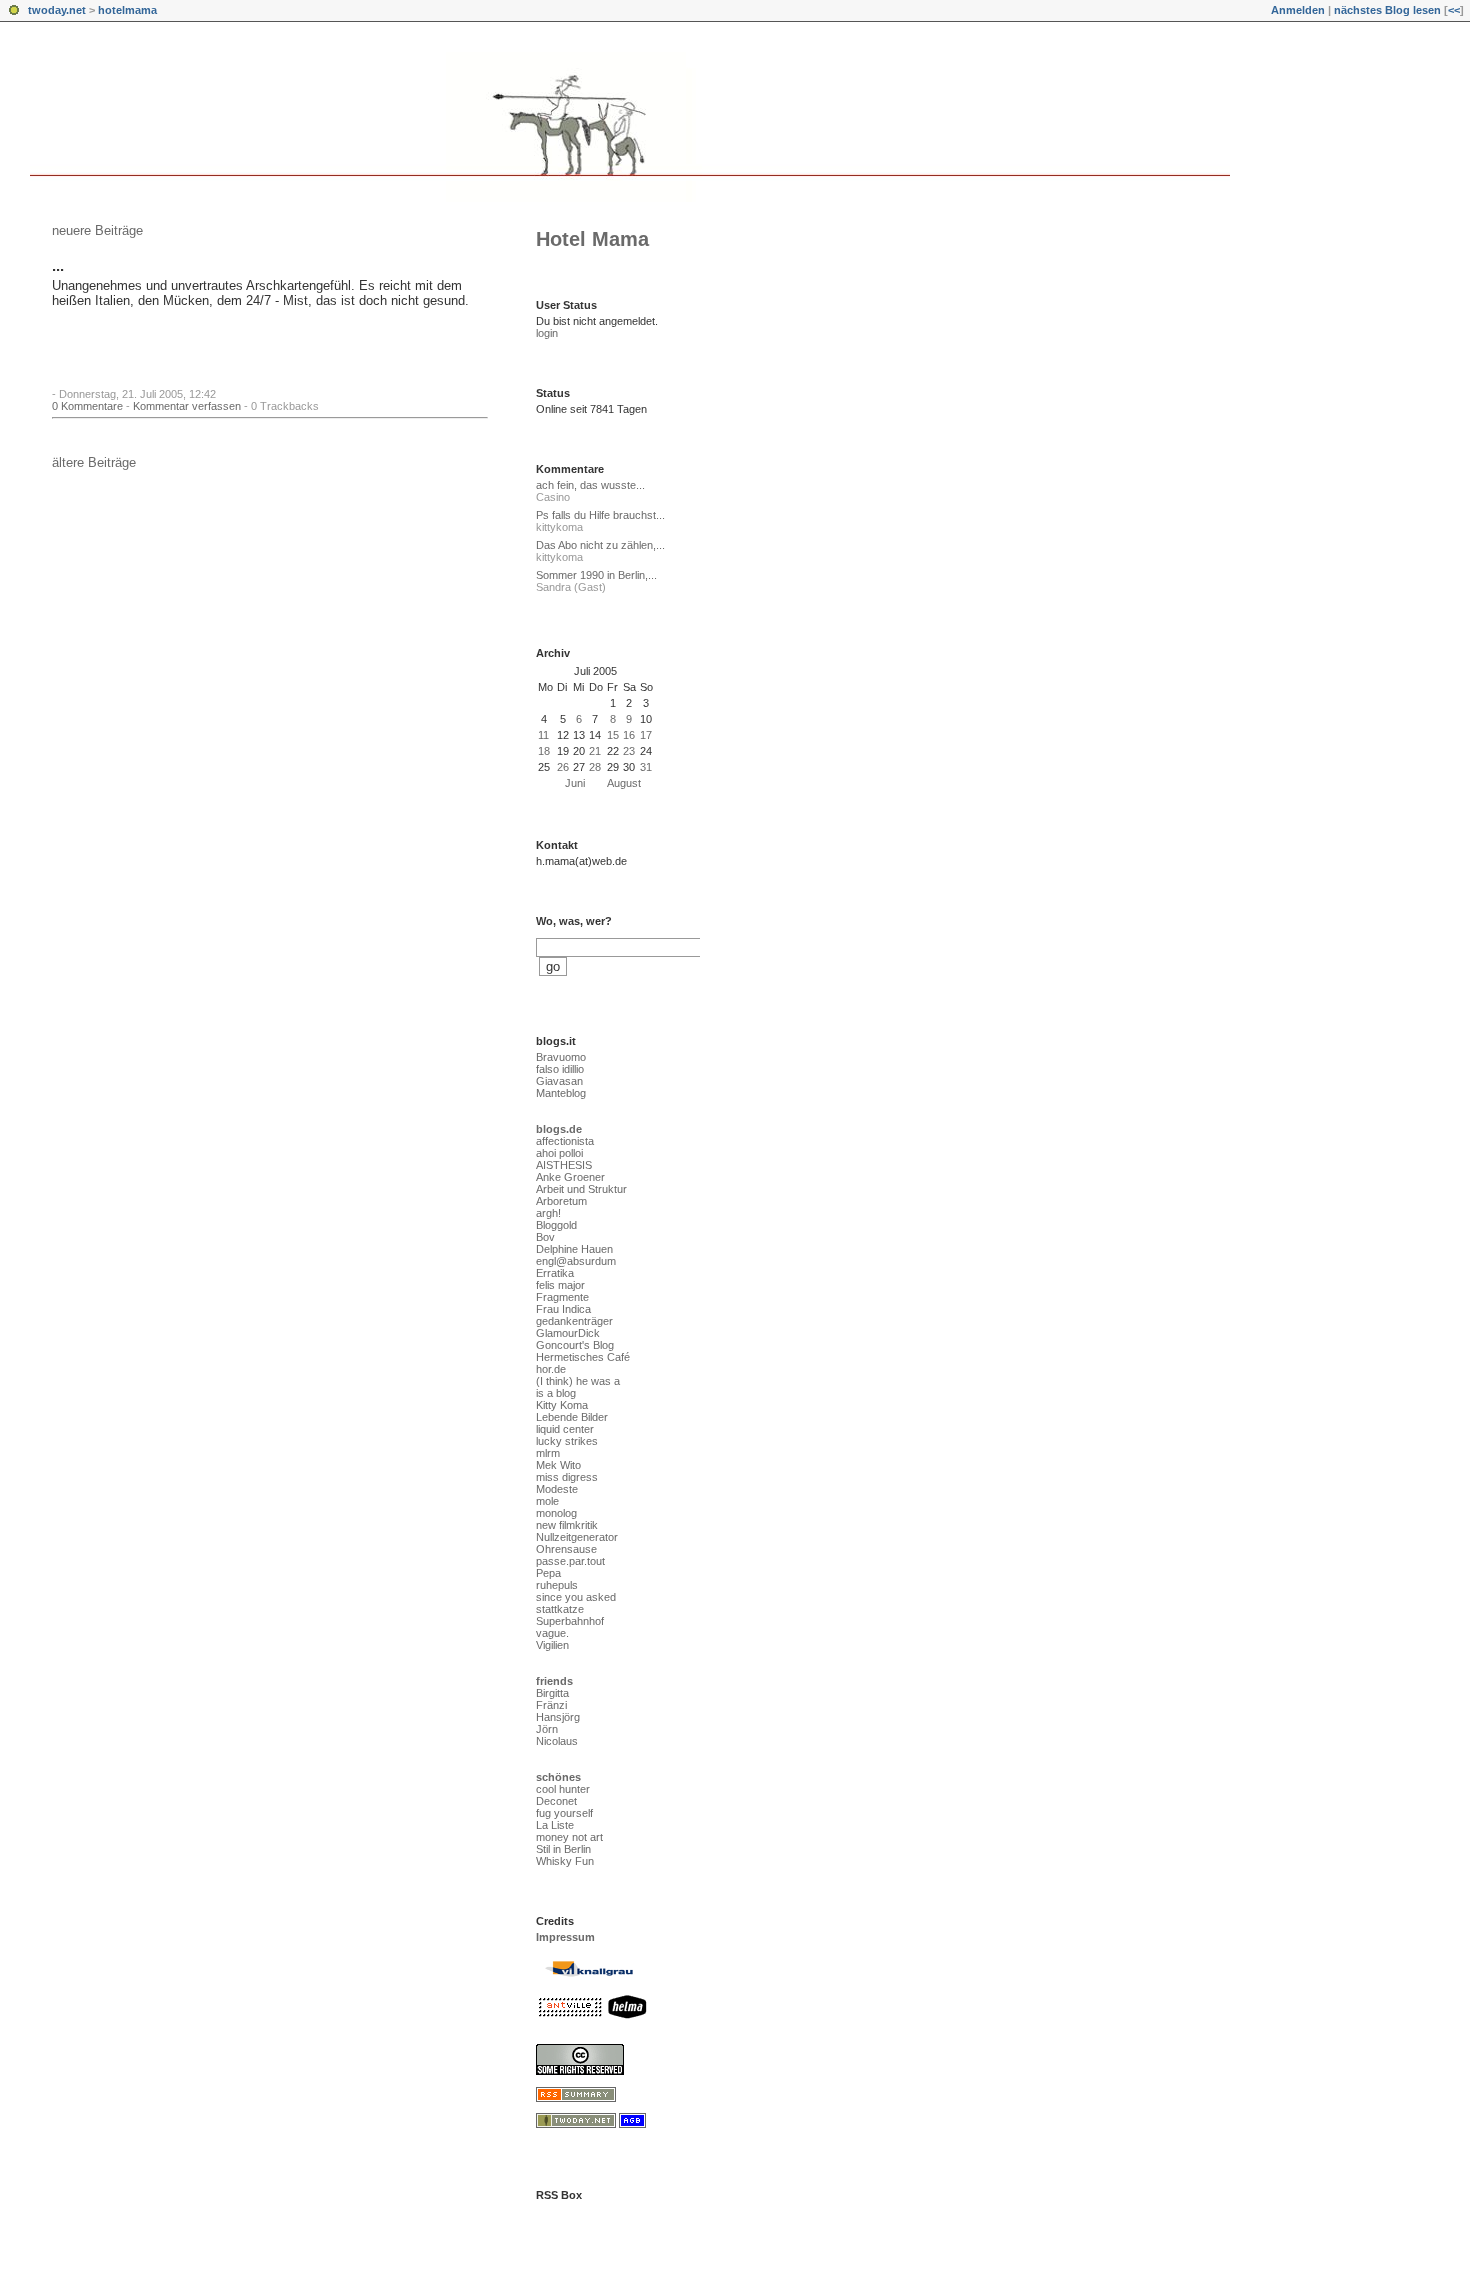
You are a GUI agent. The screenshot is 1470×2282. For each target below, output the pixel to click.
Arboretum (561, 1201)
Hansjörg (558, 1717)
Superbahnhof (570, 1621)
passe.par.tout (570, 1561)
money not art (569, 1837)
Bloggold (556, 1225)
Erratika (555, 1273)
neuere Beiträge (97, 230)
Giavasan (559, 1081)
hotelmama (127, 10)
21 (595, 751)
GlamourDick (568, 1333)
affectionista (565, 1141)
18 (544, 751)
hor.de (551, 1369)
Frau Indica (563, 1309)
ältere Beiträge (94, 462)
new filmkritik (567, 1525)
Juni (575, 783)
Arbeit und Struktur (581, 1189)
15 (613, 735)
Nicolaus (557, 1741)
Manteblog (561, 1093)
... (58, 266)
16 (629, 735)
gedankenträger (574, 1321)
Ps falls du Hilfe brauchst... (600, 515)
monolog (556, 1513)
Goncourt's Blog (575, 1345)
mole (547, 1501)
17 (646, 735)
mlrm (548, 1453)
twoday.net (57, 10)
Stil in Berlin (563, 1849)
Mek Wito (558, 1465)
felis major (560, 1285)
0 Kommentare (87, 406)
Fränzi (551, 1705)
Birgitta (552, 1693)
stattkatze (560, 1609)
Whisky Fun (565, 1861)
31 (646, 767)
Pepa (548, 1573)
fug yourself (564, 1813)
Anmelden (1298, 10)
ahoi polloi (559, 1153)
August (624, 783)
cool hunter (563, 1789)
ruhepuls (557, 1585)
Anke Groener (570, 1177)
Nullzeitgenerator (577, 1537)
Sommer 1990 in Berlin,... (596, 575)
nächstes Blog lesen (1387, 10)
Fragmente (562, 1297)
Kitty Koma (562, 1405)
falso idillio (560, 1069)
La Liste (555, 1825)
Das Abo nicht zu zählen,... (600, 545)
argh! (548, 1213)
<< (1454, 10)
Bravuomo (561, 1057)
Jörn (547, 1729)
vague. (552, 1633)
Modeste (557, 1489)
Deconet (556, 1801)
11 (543, 735)
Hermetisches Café (583, 1357)
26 (563, 767)
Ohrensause (566, 1549)
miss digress (567, 1477)
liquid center (565, 1429)
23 (629, 751)
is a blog (556, 1393)
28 (595, 767)
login (547, 333)
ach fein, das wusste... (590, 485)
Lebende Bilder (572, 1417)
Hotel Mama (592, 239)
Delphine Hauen (574, 1249)
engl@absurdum (576, 1261)
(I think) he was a (578, 1381)
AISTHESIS (564, 1165)
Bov (545, 1237)
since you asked (576, 1597)
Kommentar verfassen (187, 406)
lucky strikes (567, 1441)
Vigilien (552, 1645)
